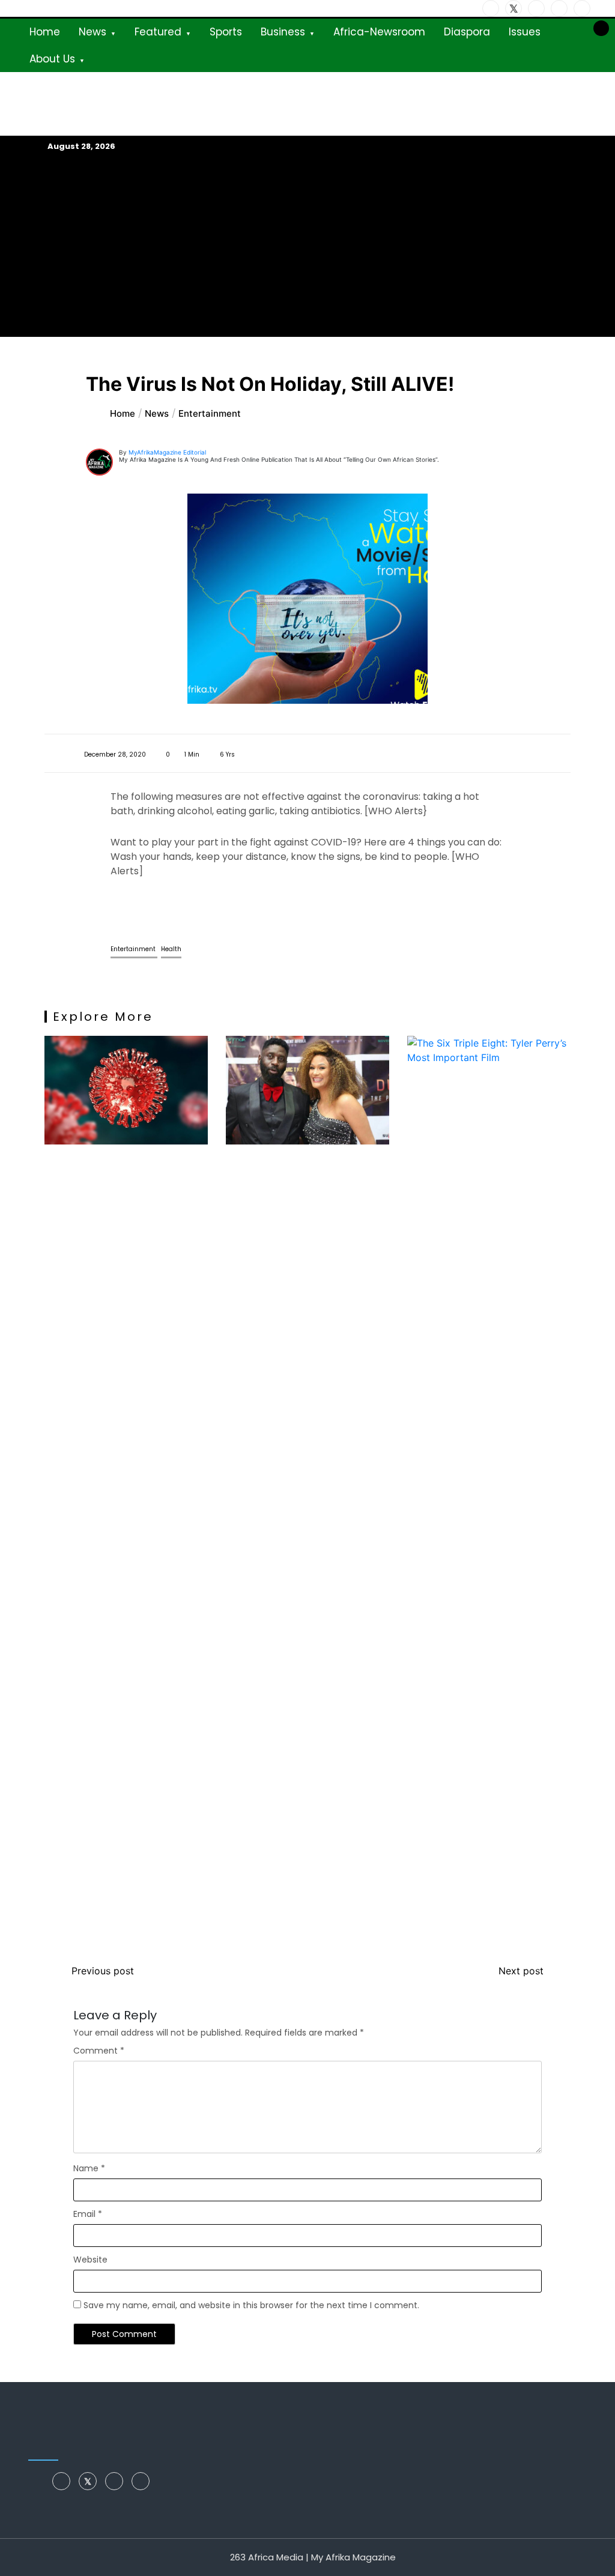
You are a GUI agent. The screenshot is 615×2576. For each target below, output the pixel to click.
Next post (521, 1971)
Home (45, 32)
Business (283, 32)
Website (90, 2260)
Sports (226, 32)
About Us (52, 59)
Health (171, 949)
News (92, 32)
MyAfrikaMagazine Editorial (167, 452)
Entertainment (134, 949)
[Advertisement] (307, 244)
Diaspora (467, 32)
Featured (158, 32)
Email (88, 2214)
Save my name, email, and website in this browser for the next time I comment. (251, 2305)
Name (89, 2168)
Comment (99, 2051)
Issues (525, 32)
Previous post (103, 1971)
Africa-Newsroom (379, 32)
